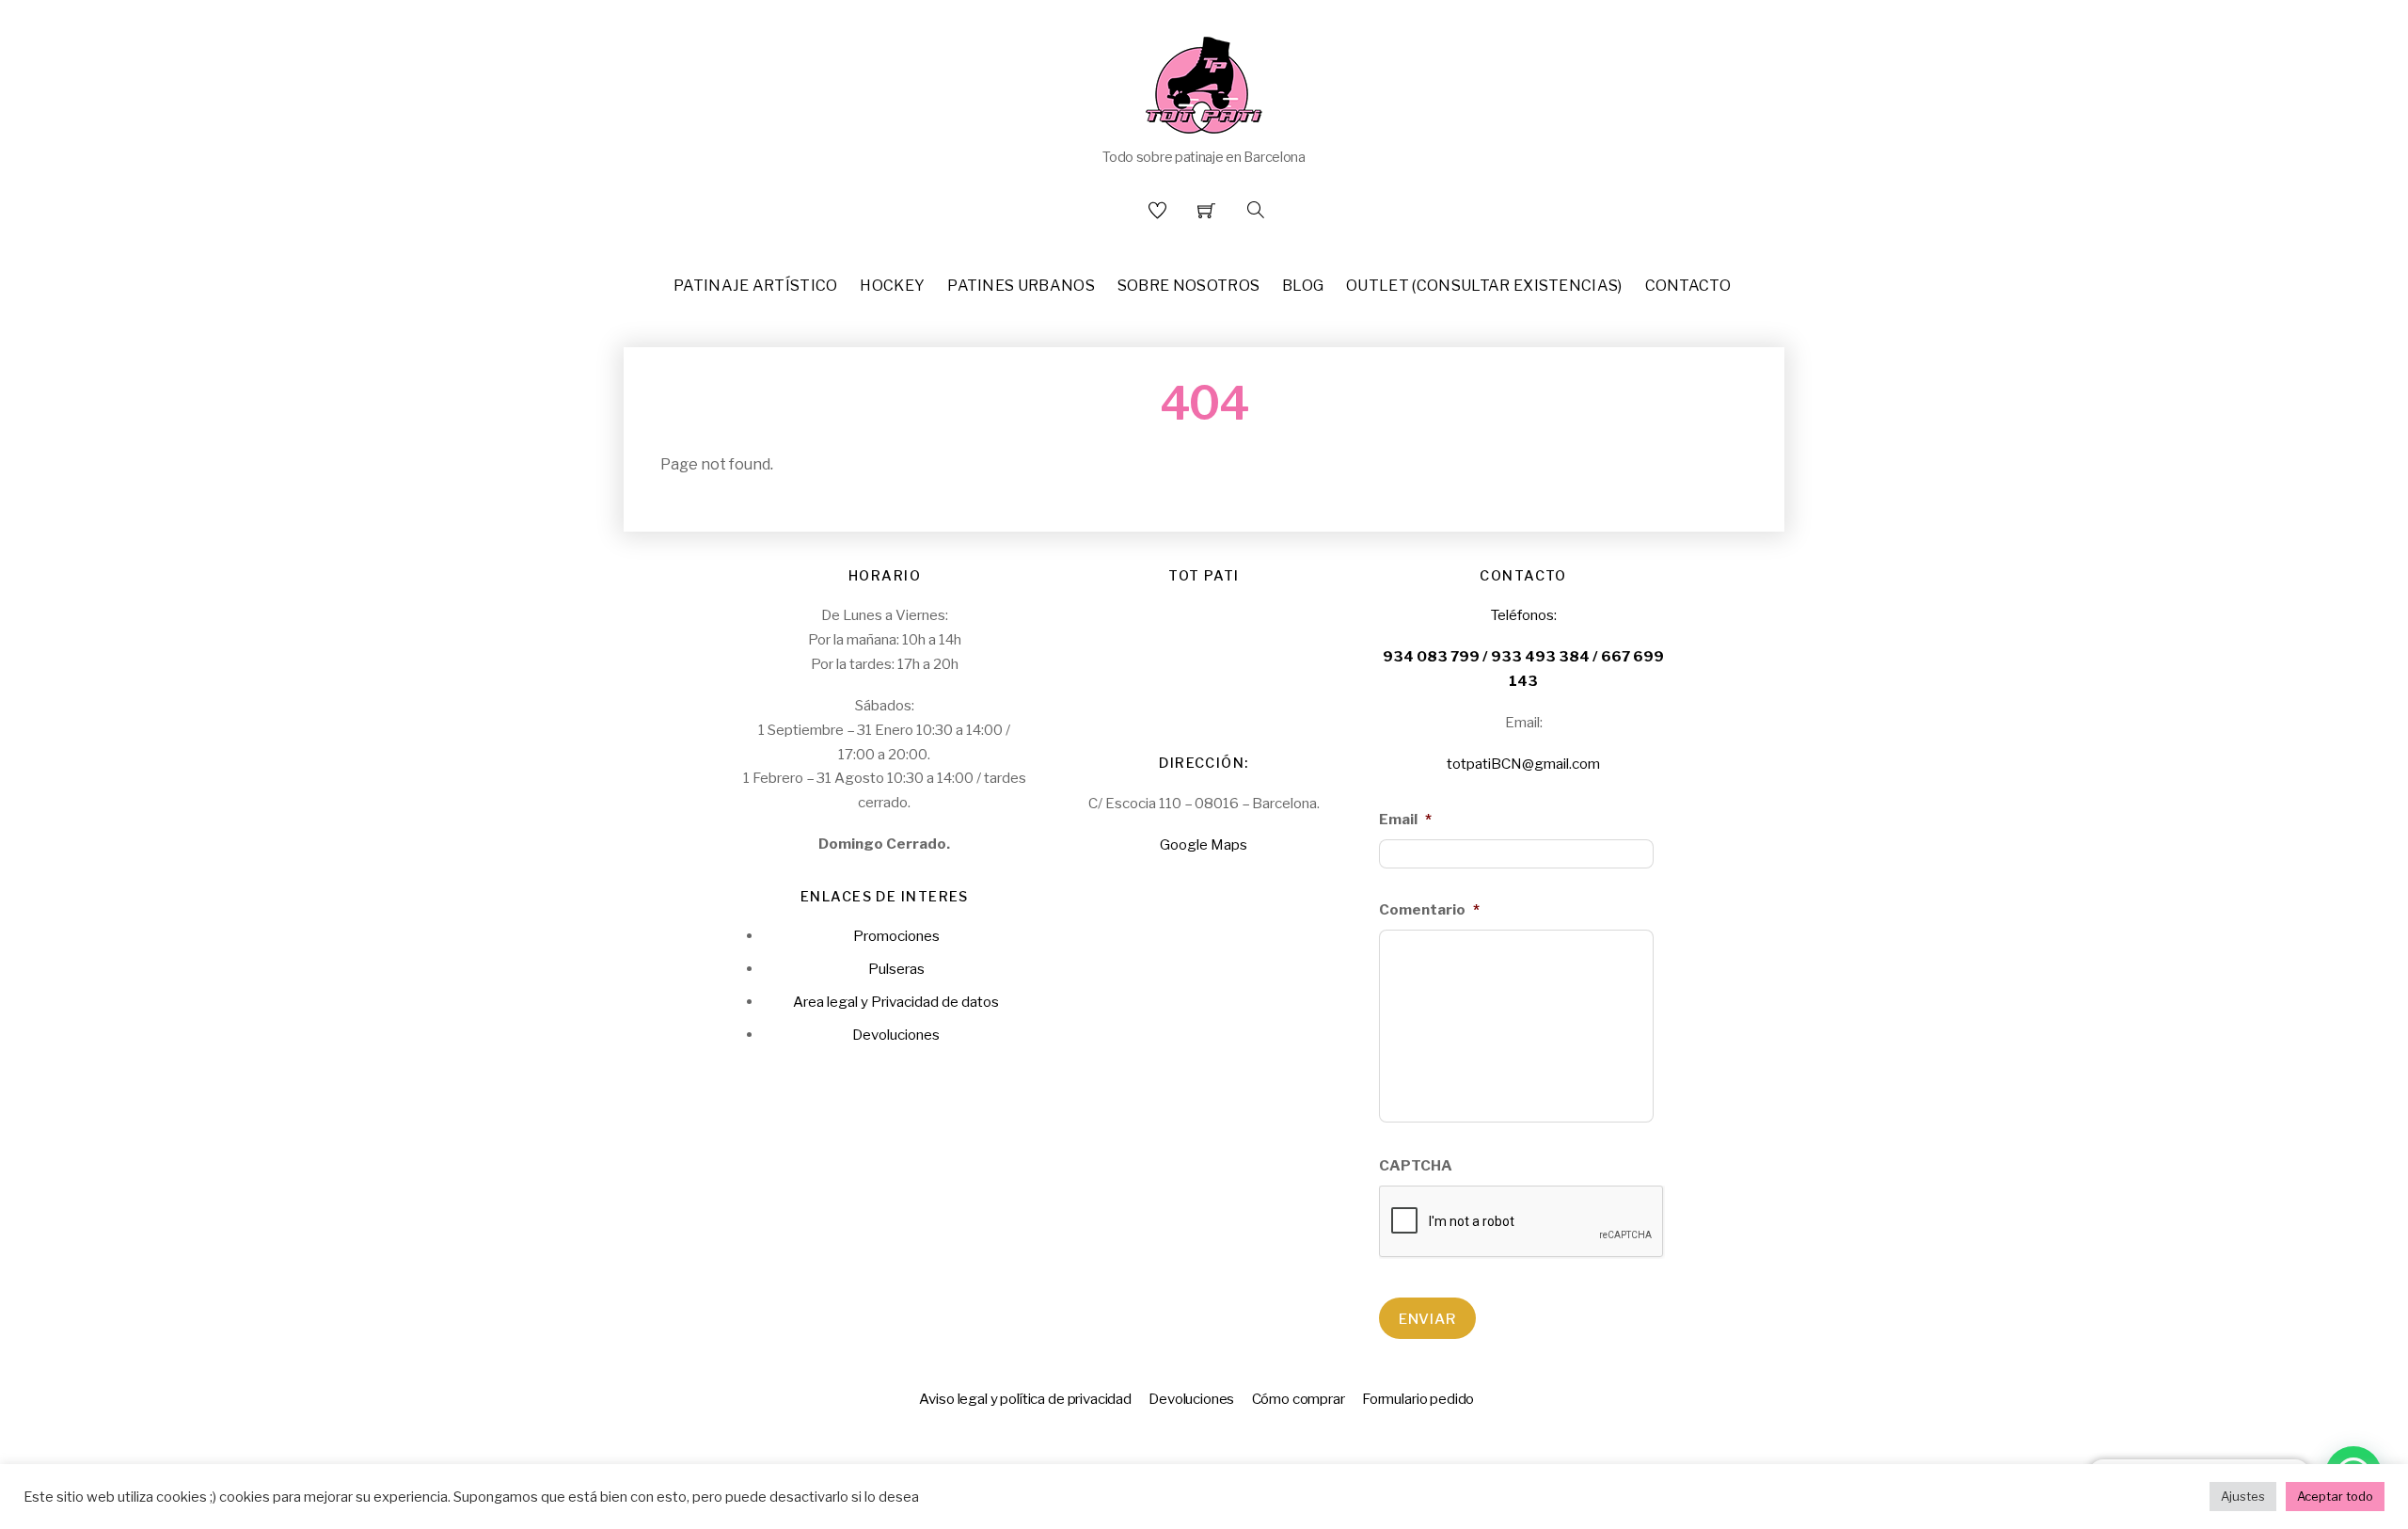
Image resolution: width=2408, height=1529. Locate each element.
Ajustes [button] (2243, 1496)
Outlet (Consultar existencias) (1484, 286)
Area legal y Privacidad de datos (896, 1002)
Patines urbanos (1021, 286)
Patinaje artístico (756, 286)
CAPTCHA (1416, 1165)
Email (1405, 819)
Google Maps (1204, 844)
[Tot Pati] (1204, 81)
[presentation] (1522, 1222)
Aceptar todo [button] (2335, 1496)
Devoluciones (896, 1035)
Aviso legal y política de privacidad (1025, 1399)
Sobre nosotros (1188, 286)
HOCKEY (892, 286)
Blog (1303, 286)
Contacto (1688, 286)
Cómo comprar (1299, 1399)
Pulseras (896, 969)
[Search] (1256, 210)
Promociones (896, 936)
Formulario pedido (1418, 1399)
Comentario (1429, 909)
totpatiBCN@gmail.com (1523, 764)
